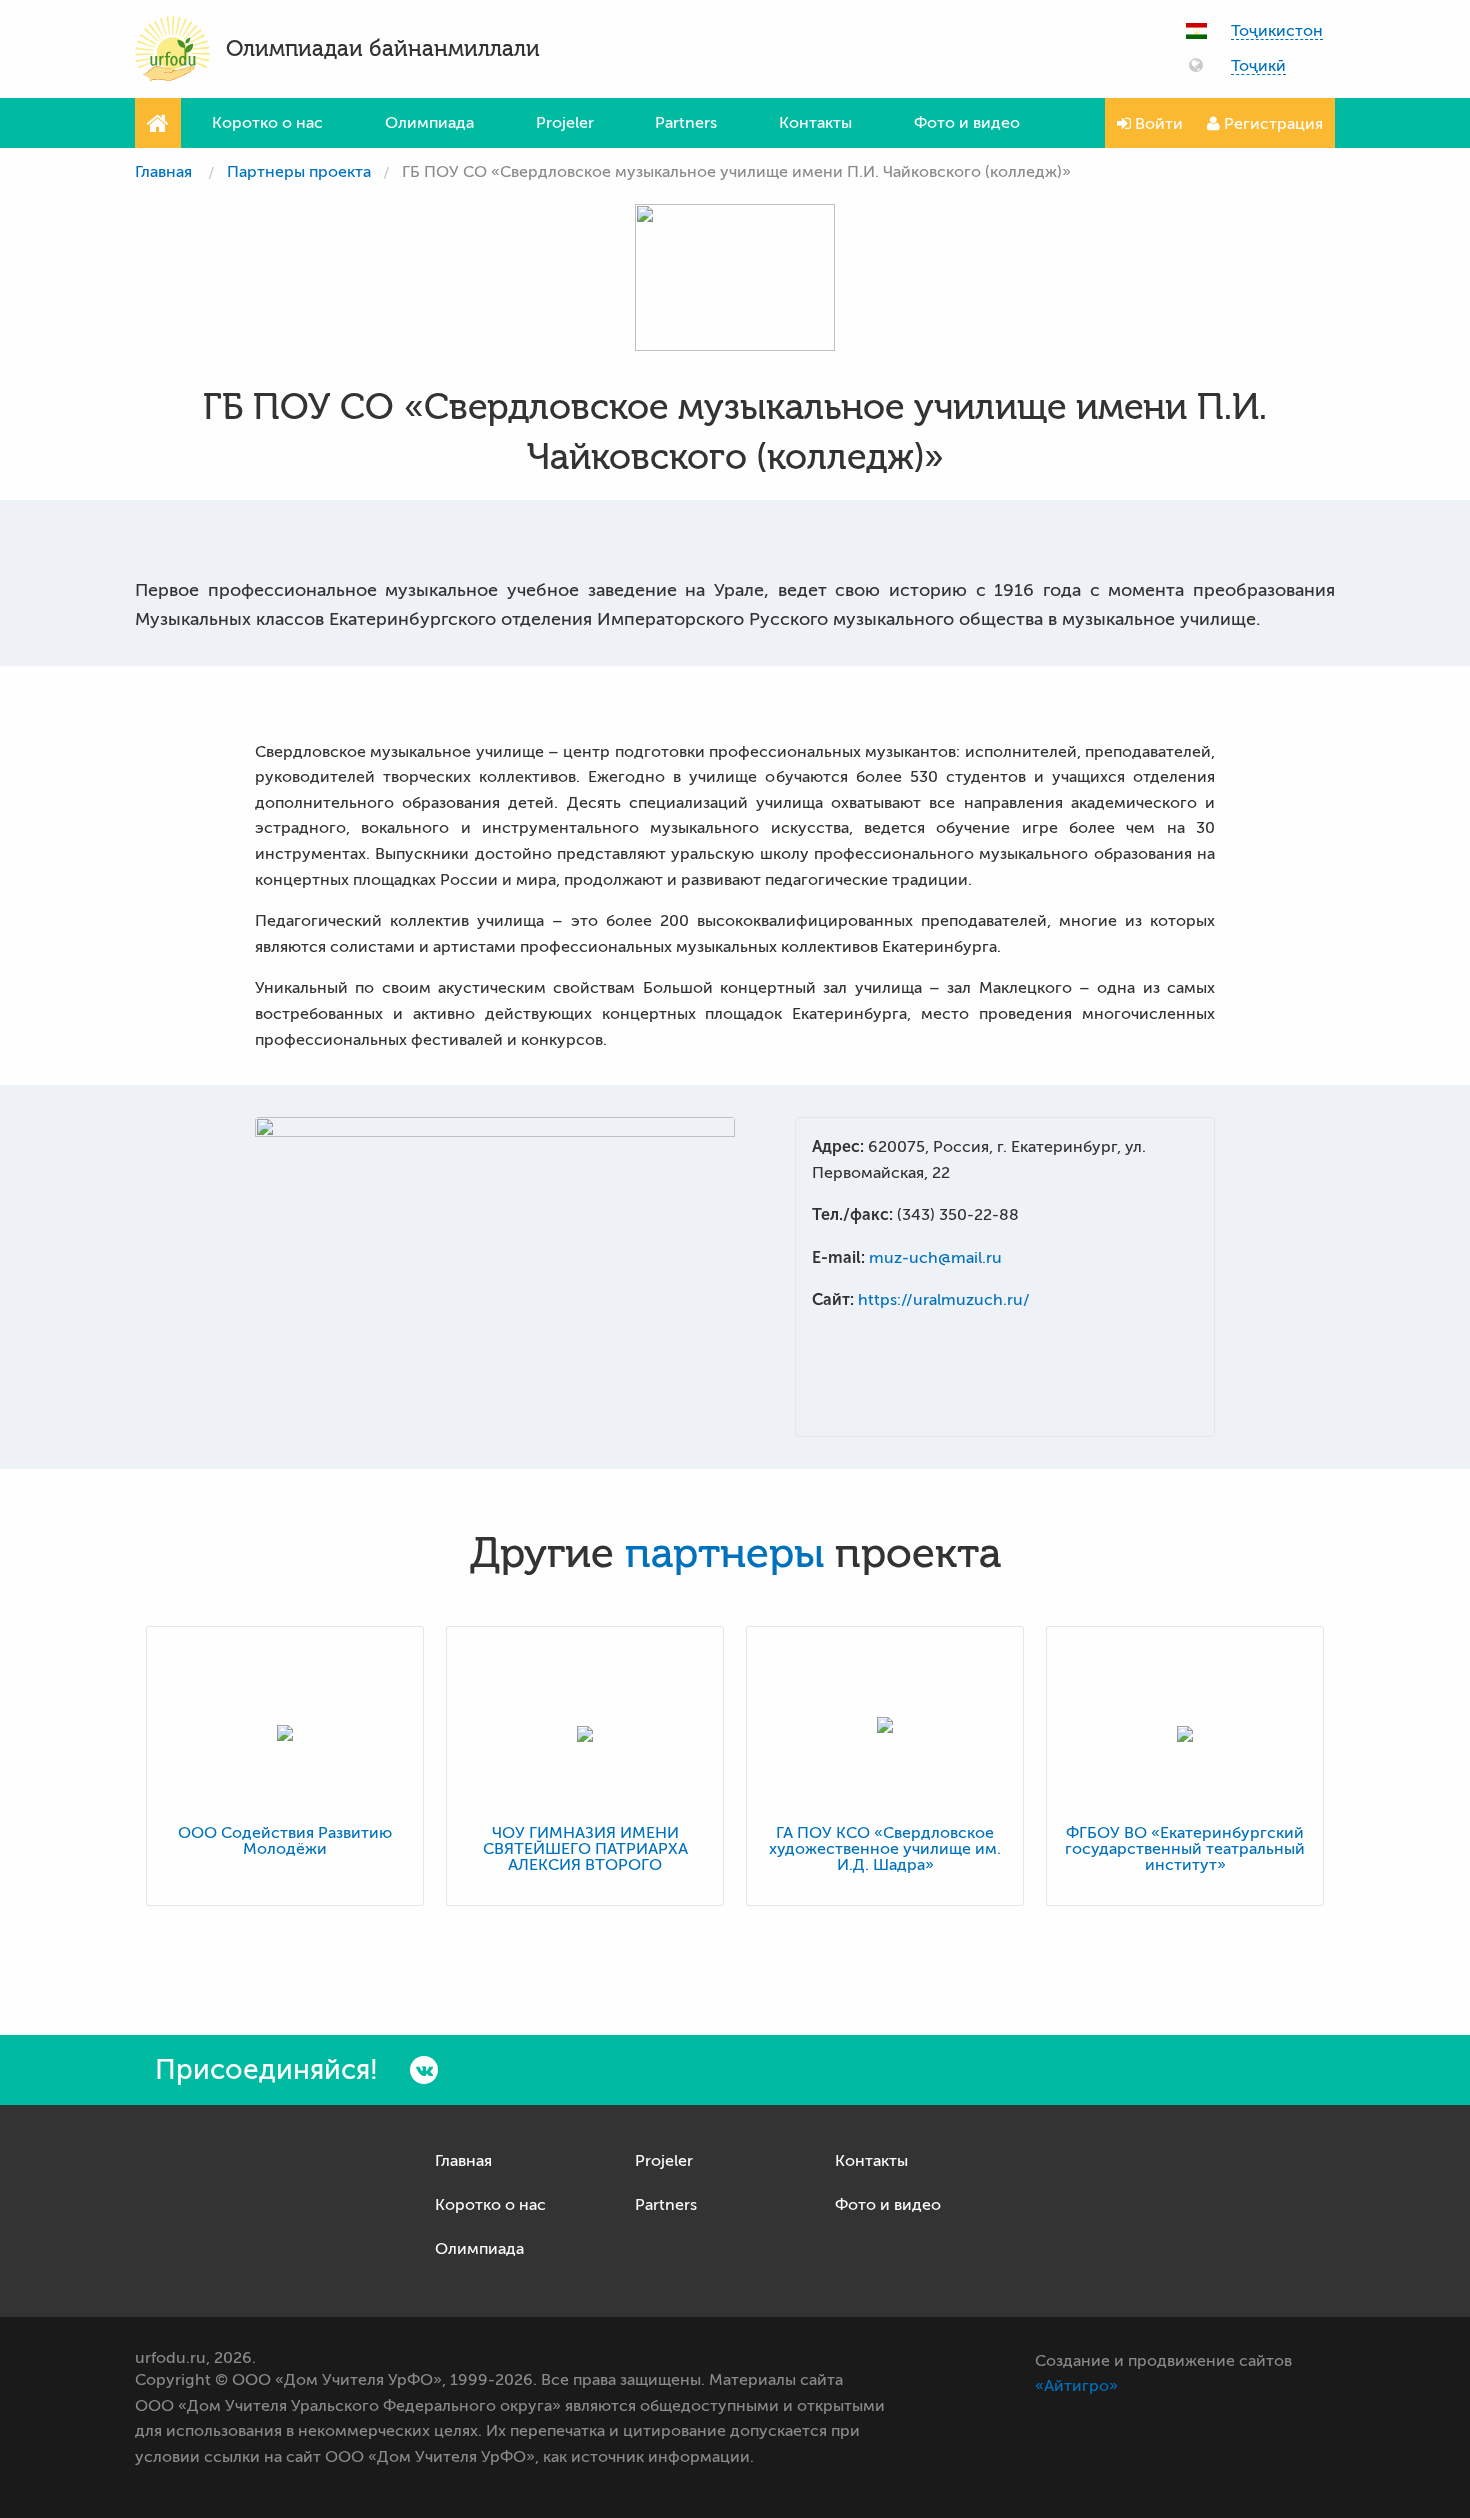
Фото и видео (967, 123)
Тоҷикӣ (1258, 66)
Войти (1157, 124)
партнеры (724, 1554)
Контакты (815, 123)
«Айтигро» (1076, 2386)
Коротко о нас (267, 123)
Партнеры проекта (299, 172)
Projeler (565, 123)
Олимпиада (429, 123)
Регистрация (1271, 124)
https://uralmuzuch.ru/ (944, 1300)
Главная (163, 172)
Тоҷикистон (1277, 31)
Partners (686, 123)
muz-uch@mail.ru (935, 1258)
